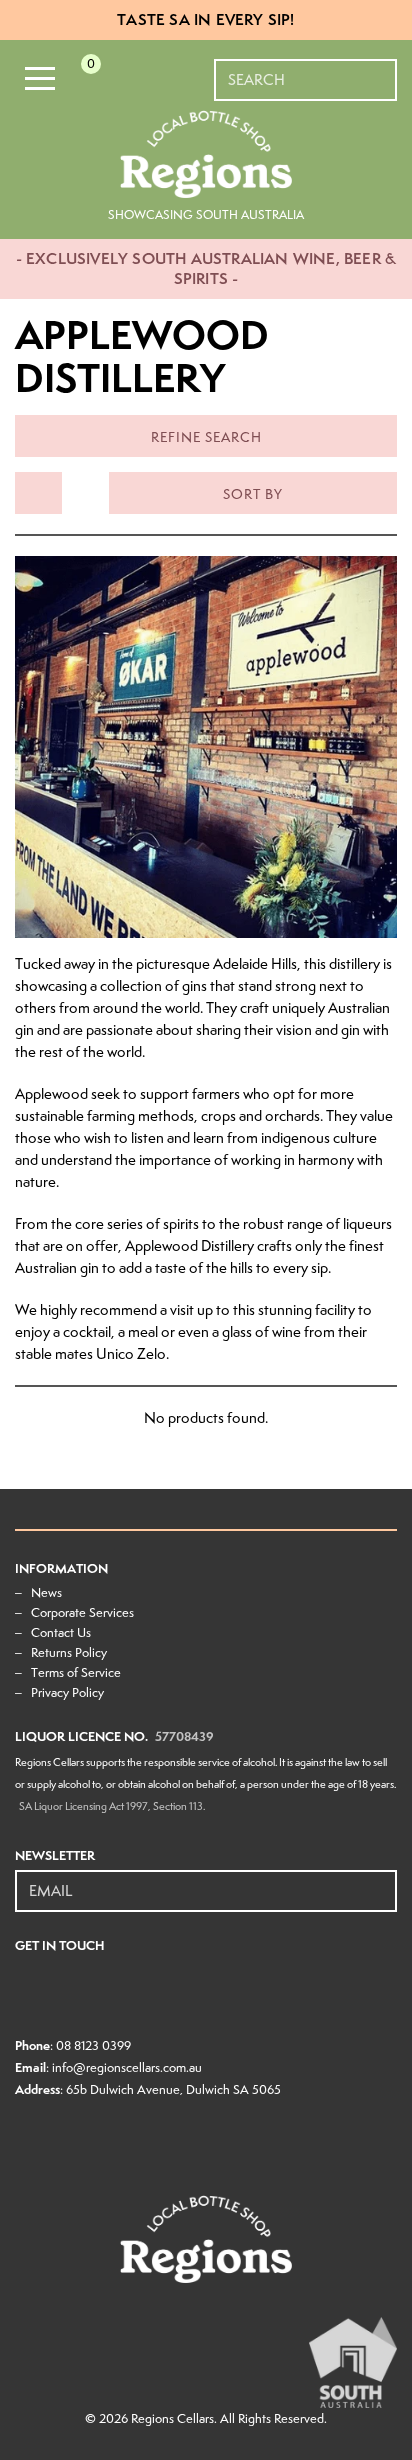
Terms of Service (76, 1672)
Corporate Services (82, 1612)
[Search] (383, 70)
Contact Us (61, 1632)
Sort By (253, 494)
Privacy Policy (67, 1692)
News (46, 1592)
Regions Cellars (172, 2418)
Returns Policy (69, 1652)
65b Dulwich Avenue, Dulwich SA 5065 (173, 2089)
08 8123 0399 (93, 2045)
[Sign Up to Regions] (383, 1880)
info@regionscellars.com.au (127, 2067)
